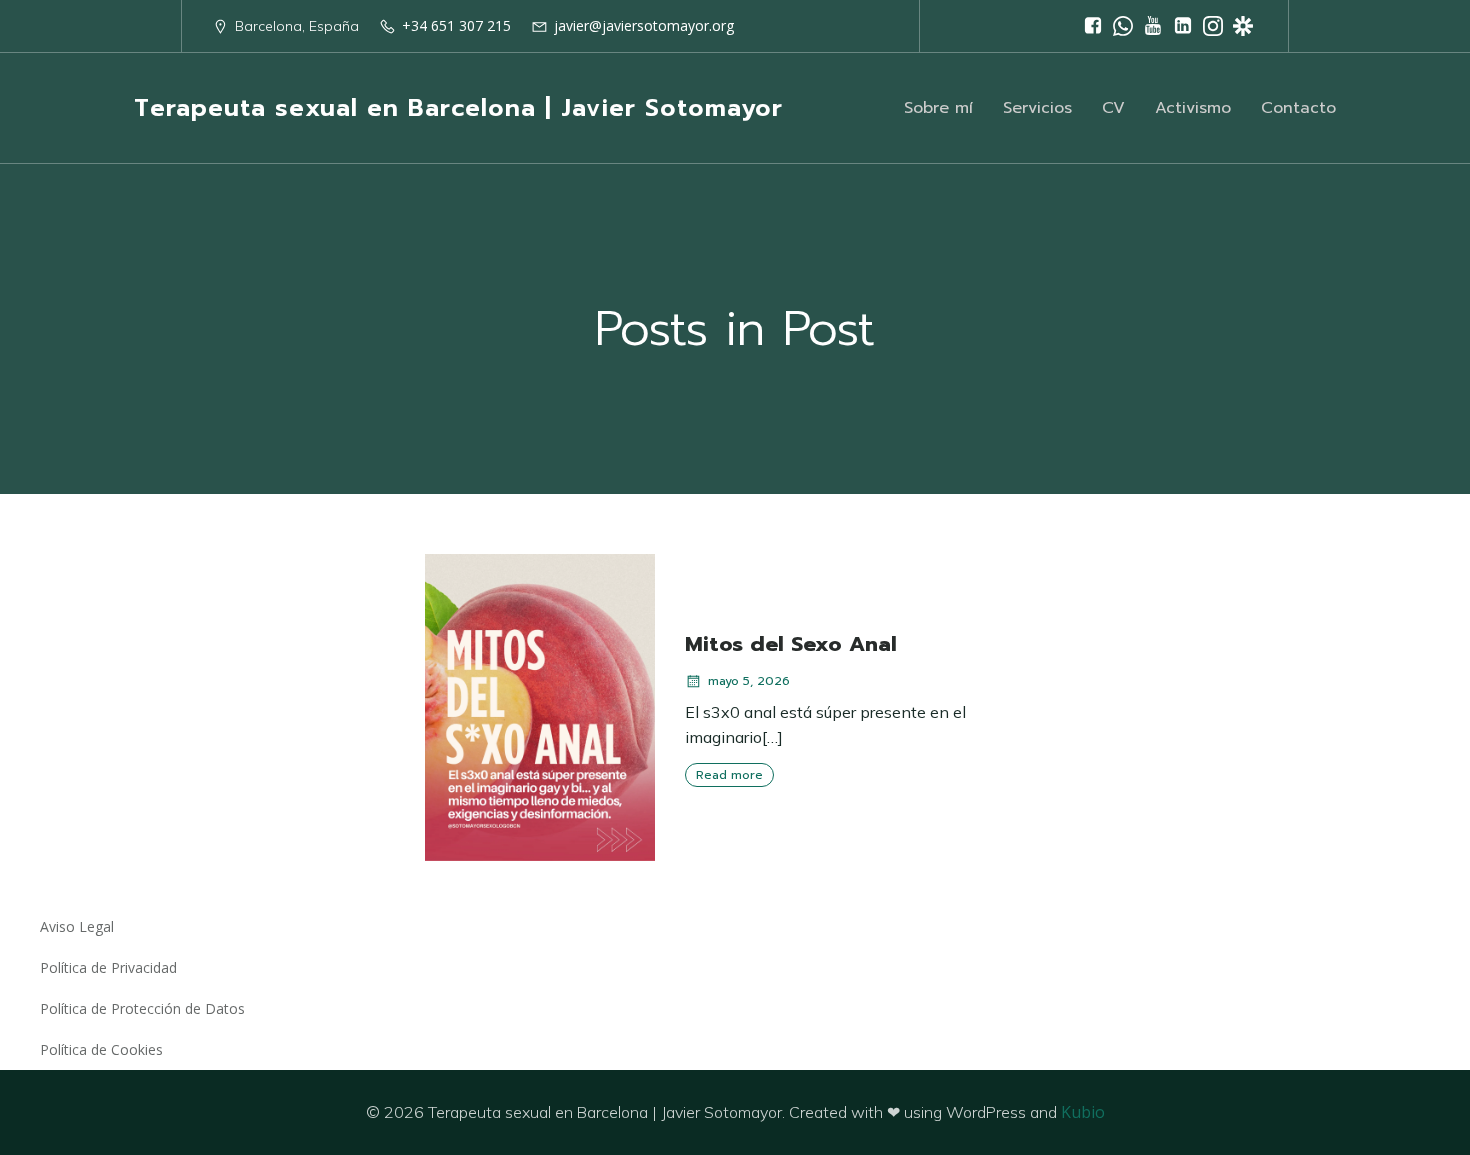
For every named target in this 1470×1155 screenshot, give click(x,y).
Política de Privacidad (108, 967)
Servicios (1037, 108)
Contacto (1298, 108)
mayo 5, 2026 (749, 681)
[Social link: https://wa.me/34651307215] (1123, 26)
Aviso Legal (77, 926)
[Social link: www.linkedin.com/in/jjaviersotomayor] (1183, 26)
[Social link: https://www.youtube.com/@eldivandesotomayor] (1153, 26)
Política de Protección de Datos (142, 1008)
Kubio (1083, 1112)
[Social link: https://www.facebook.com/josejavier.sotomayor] (1093, 26)
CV (1113, 108)
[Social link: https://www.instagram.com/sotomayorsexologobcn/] (1213, 26)
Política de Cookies (101, 1049)
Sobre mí (938, 108)
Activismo (1193, 108)
